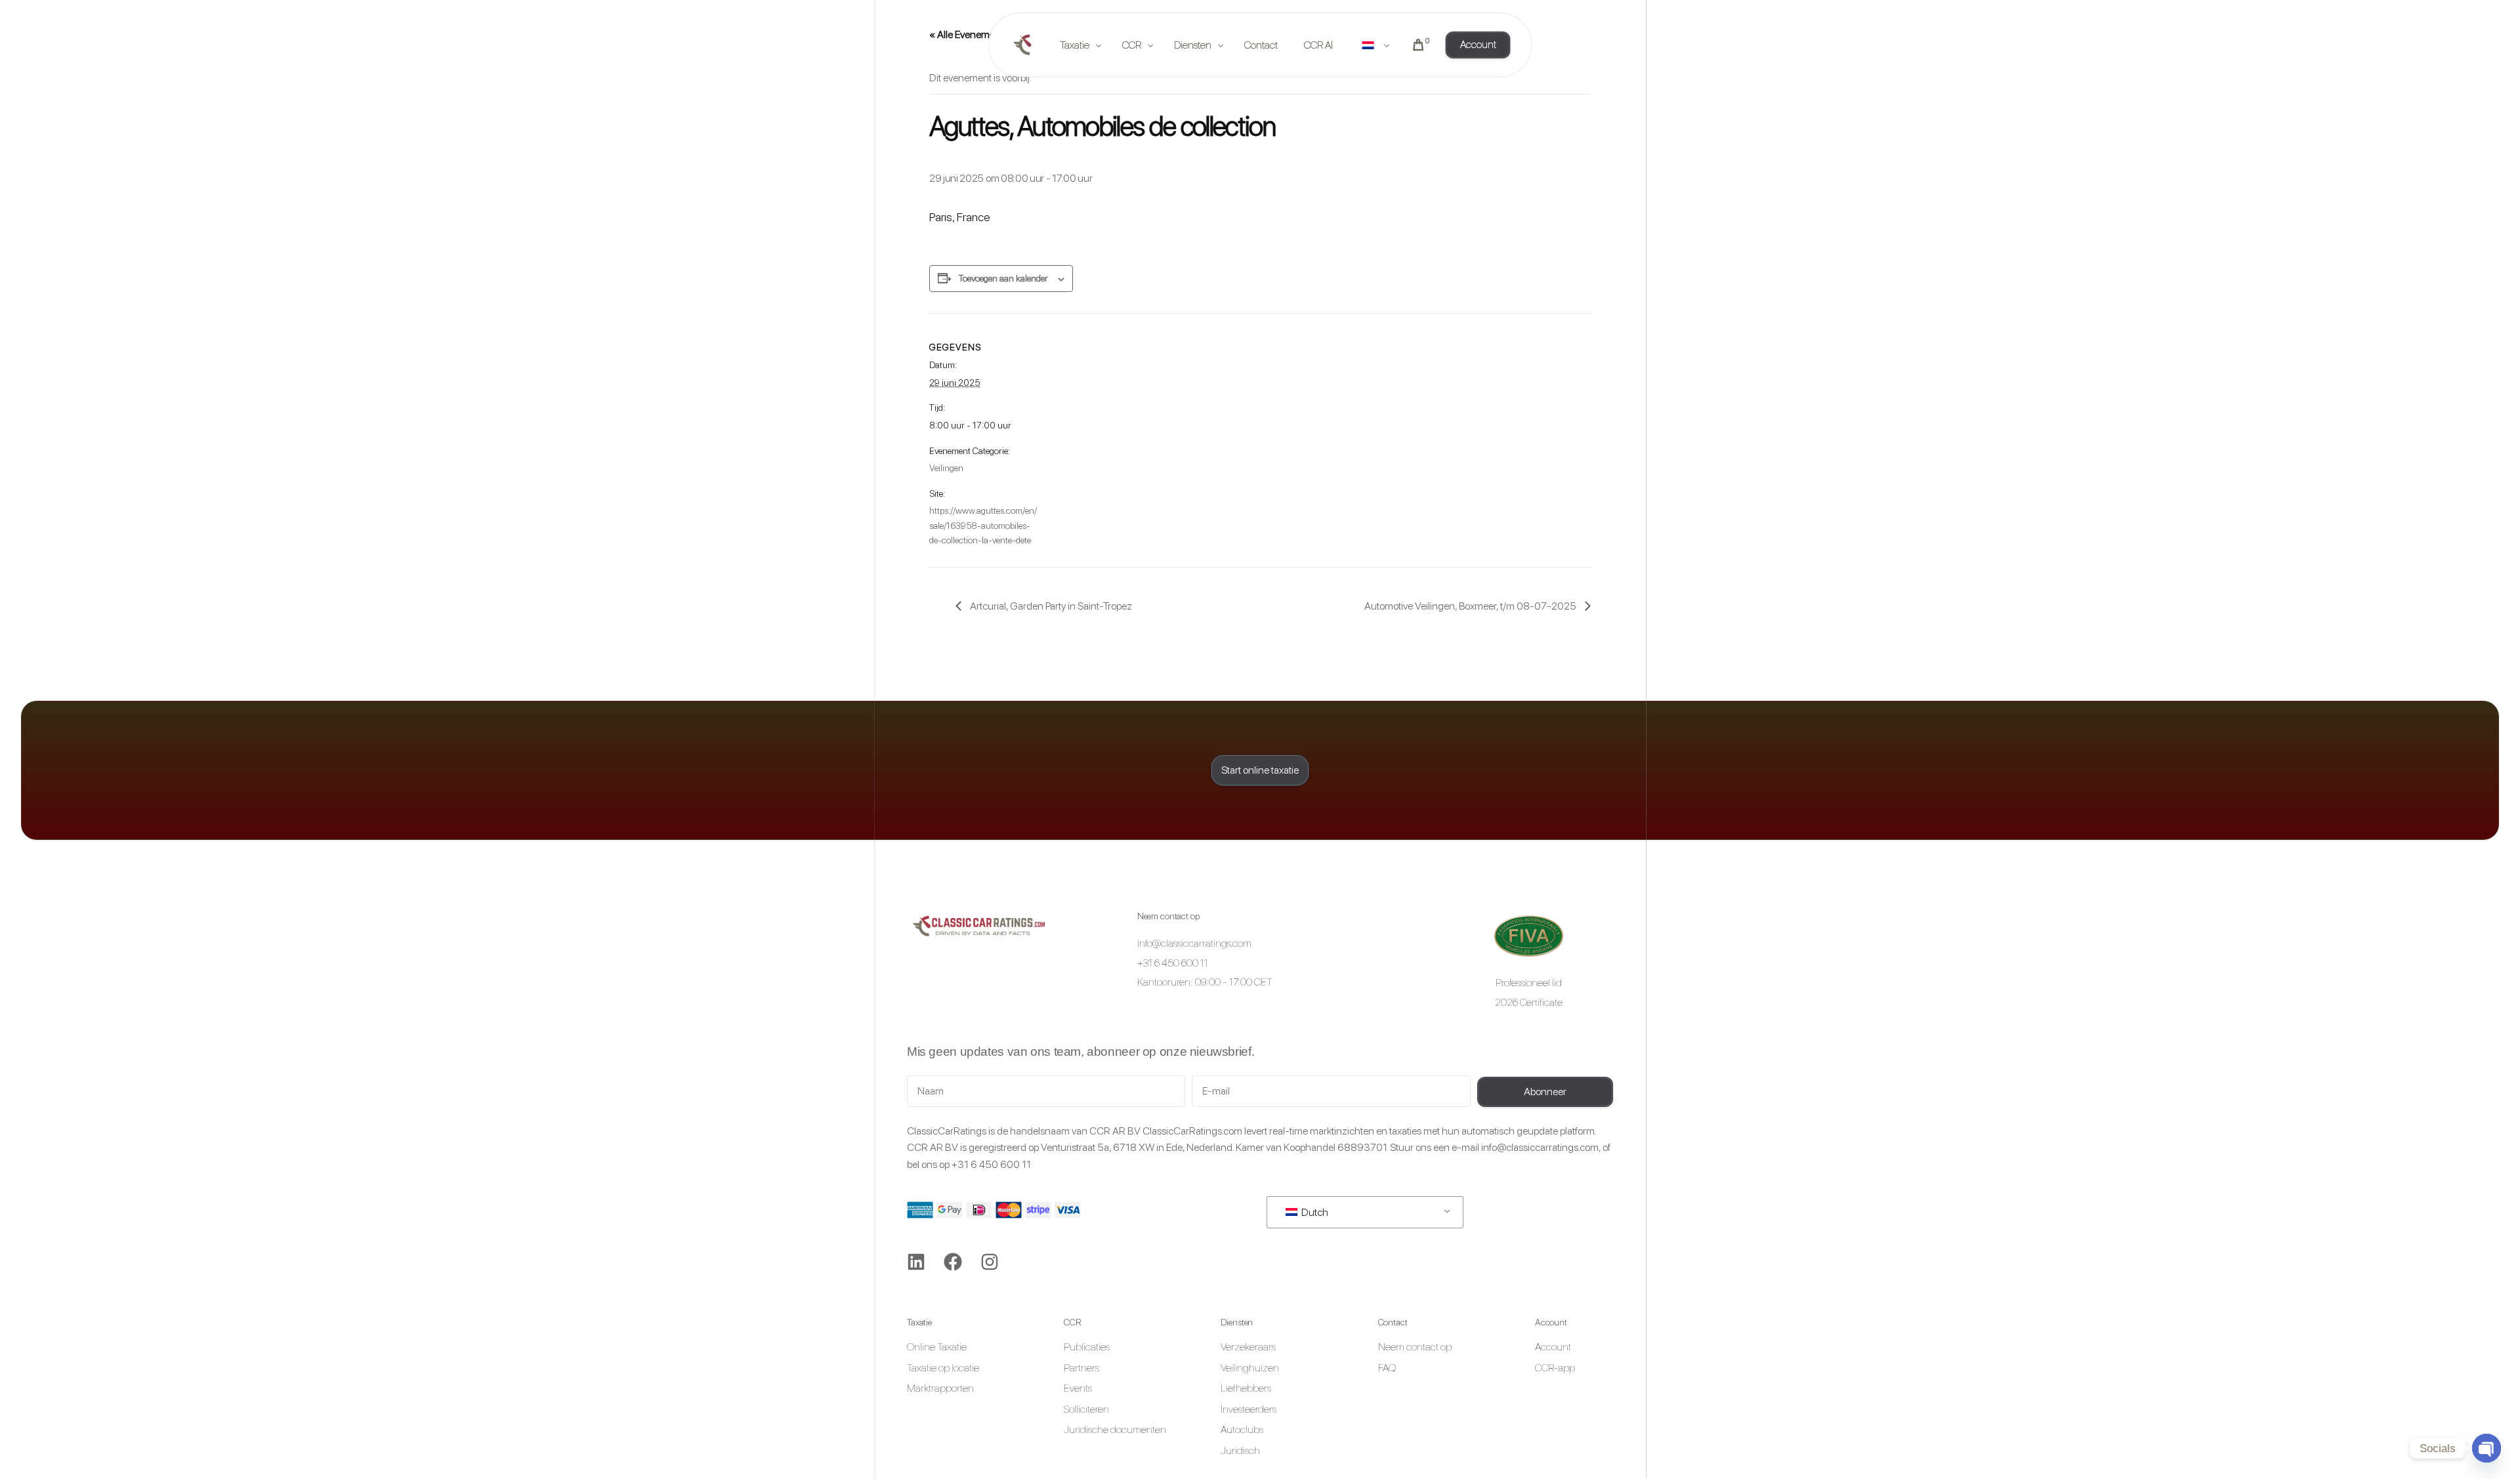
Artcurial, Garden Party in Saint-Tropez (1050, 606)
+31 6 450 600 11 (991, 1164)
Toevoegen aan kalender (1003, 278)
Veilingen (946, 468)
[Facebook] (953, 1262)
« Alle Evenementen (972, 34)
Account (1551, 1322)
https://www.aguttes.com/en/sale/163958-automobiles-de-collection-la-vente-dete (983, 525)
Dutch (1314, 1212)
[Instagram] (990, 1262)
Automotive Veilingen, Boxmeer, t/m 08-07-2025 (1471, 606)
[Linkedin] (916, 1262)
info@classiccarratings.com (1540, 1147)
